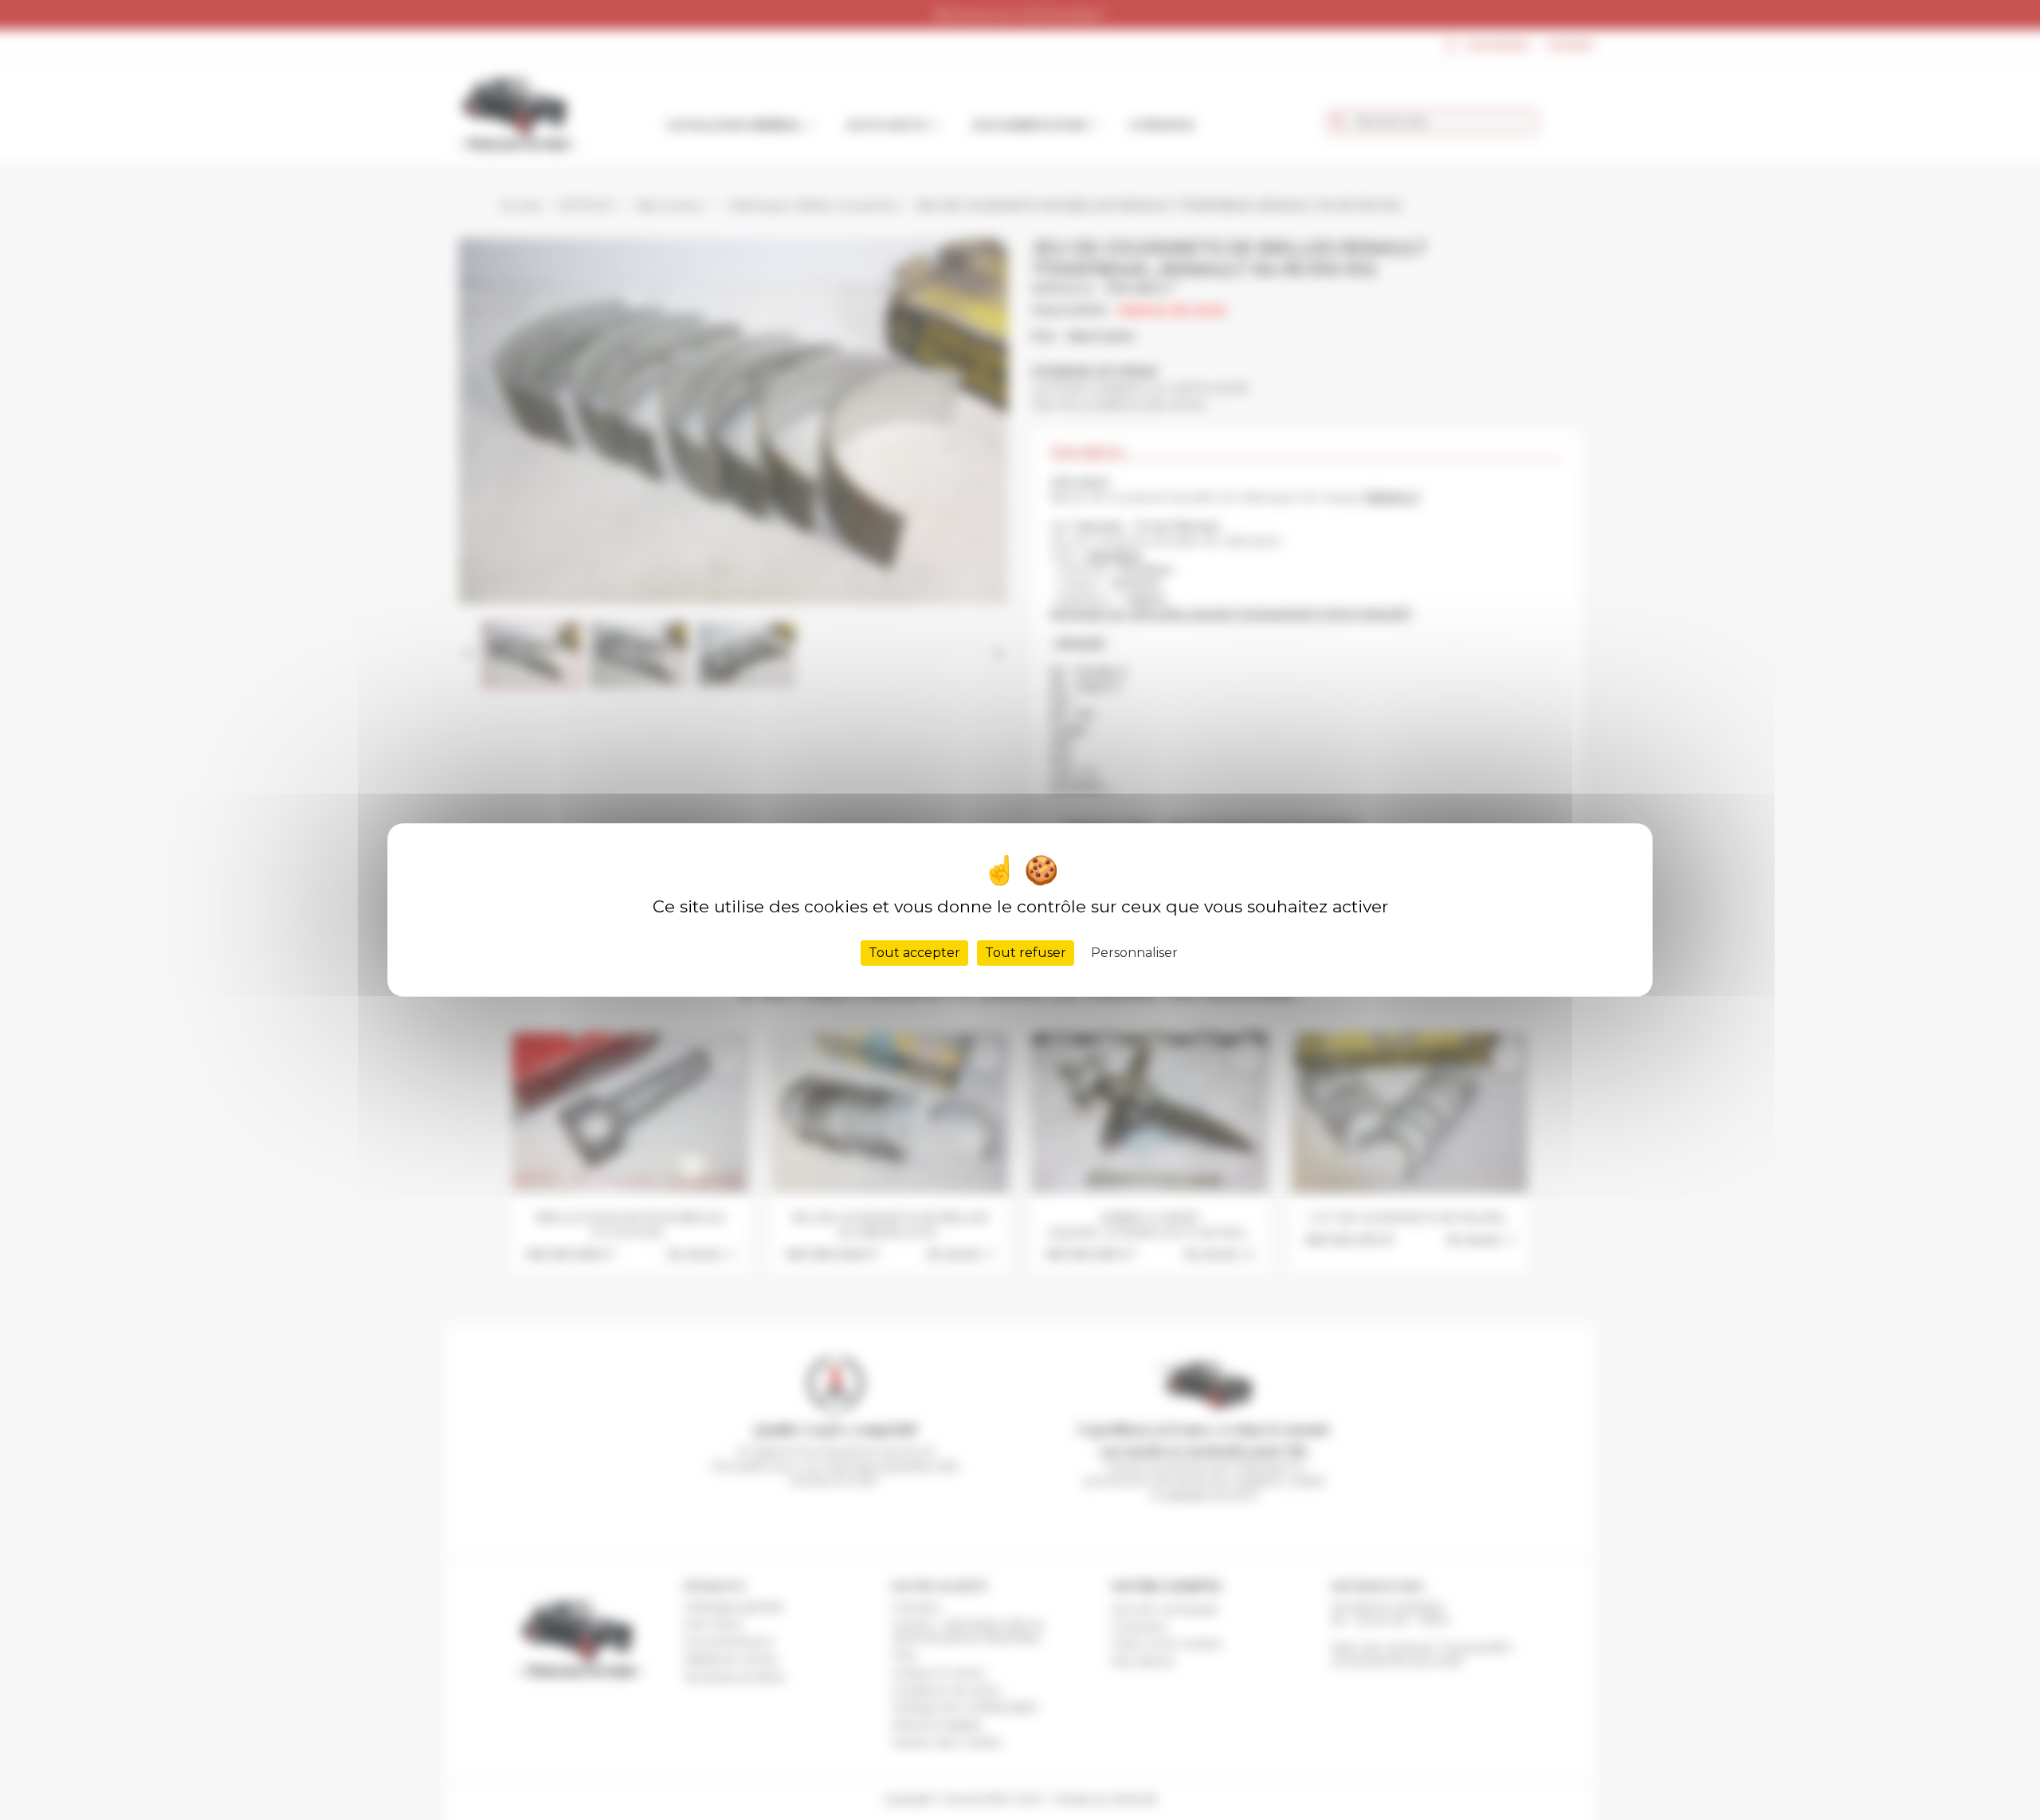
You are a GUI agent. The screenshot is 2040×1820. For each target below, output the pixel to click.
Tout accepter (914, 953)
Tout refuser (1026, 953)
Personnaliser (1134, 953)
